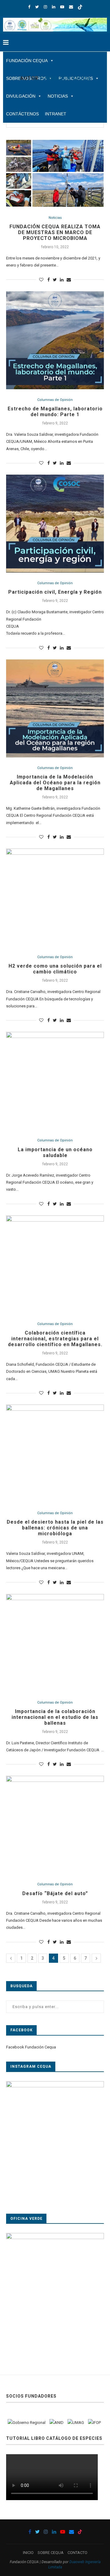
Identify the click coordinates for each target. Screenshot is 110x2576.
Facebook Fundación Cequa (31, 2047)
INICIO (28, 2553)
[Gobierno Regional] (27, 2423)
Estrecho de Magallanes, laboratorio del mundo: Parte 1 (55, 412)
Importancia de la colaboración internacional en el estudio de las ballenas (55, 1717)
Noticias (55, 218)
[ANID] (57, 2423)
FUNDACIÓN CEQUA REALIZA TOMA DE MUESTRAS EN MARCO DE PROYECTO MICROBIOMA (55, 232)
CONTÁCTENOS (22, 114)
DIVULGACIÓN (21, 96)
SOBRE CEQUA (51, 2553)
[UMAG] (76, 2423)
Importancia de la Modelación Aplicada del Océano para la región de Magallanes (55, 783)
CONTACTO (77, 2553)
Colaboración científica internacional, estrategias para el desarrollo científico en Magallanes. (55, 1339)
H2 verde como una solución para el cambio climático (55, 969)
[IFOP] (94, 2423)
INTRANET (56, 114)
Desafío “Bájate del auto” (55, 1893)
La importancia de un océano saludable (55, 1152)
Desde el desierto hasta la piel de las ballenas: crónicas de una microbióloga (55, 1528)
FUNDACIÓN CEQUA (27, 61)
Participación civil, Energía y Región (55, 592)
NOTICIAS (58, 96)
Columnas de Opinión (55, 400)
